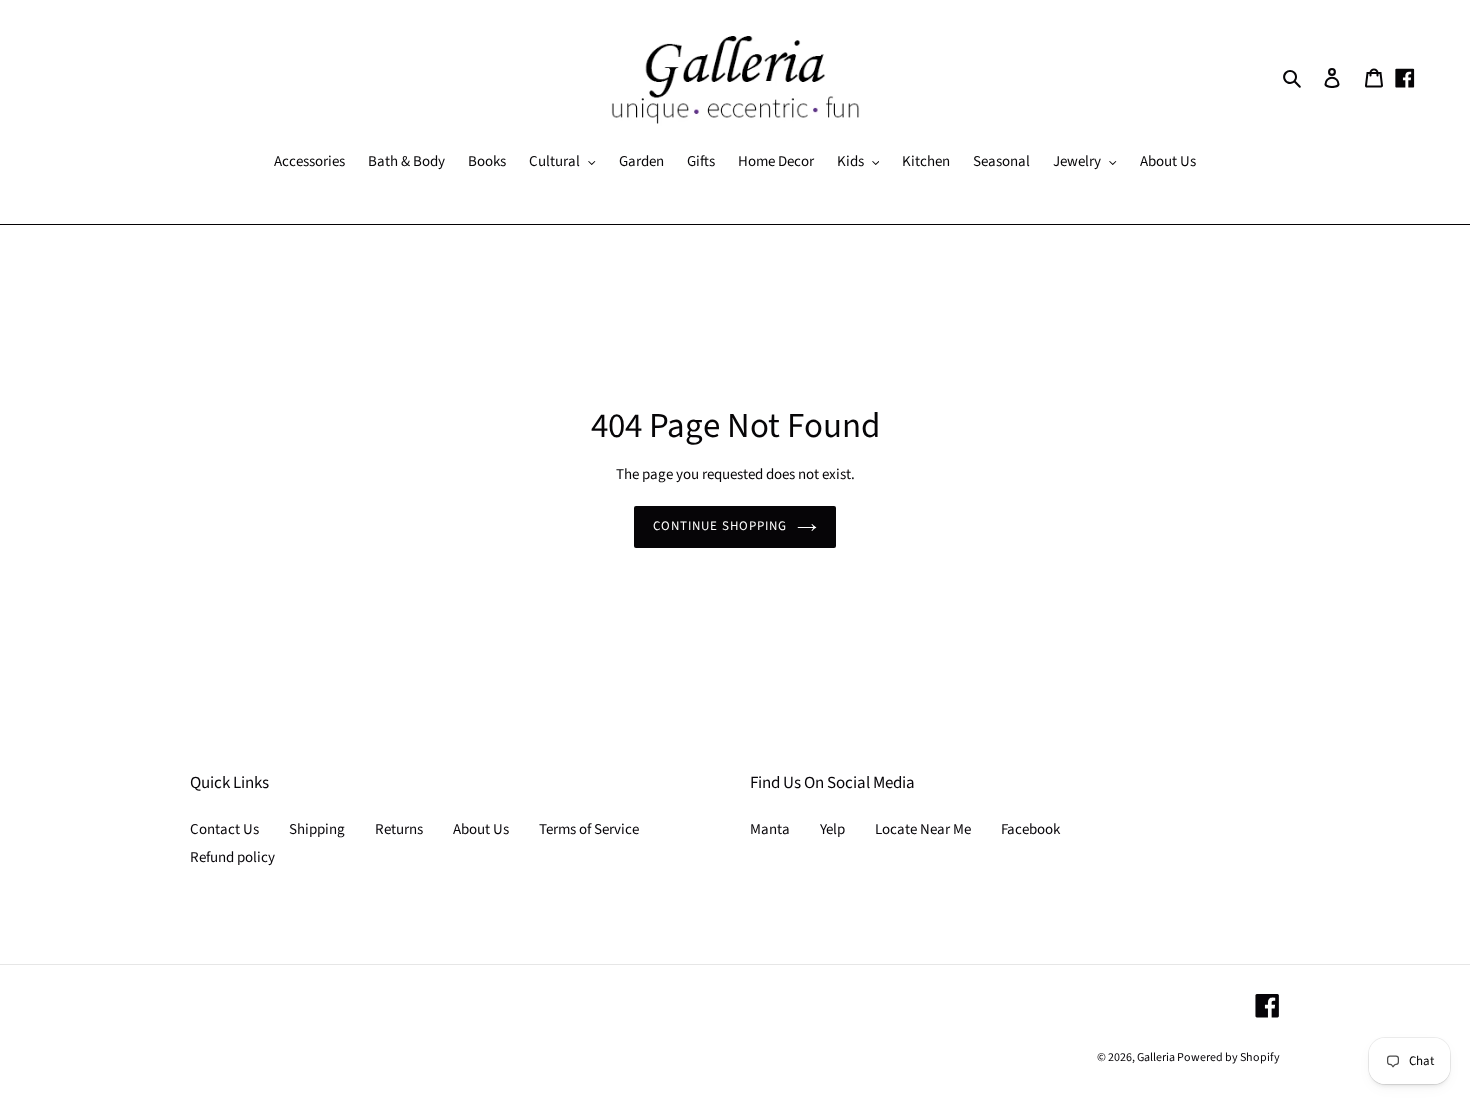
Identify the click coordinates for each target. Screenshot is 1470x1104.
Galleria (1157, 1057)
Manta (770, 829)
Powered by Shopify (1228, 1057)
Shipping (317, 829)
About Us (481, 829)
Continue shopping (720, 526)
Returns (399, 829)
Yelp (832, 829)
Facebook (1030, 829)
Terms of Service (589, 829)
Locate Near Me (923, 829)
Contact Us (224, 829)
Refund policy (232, 857)
